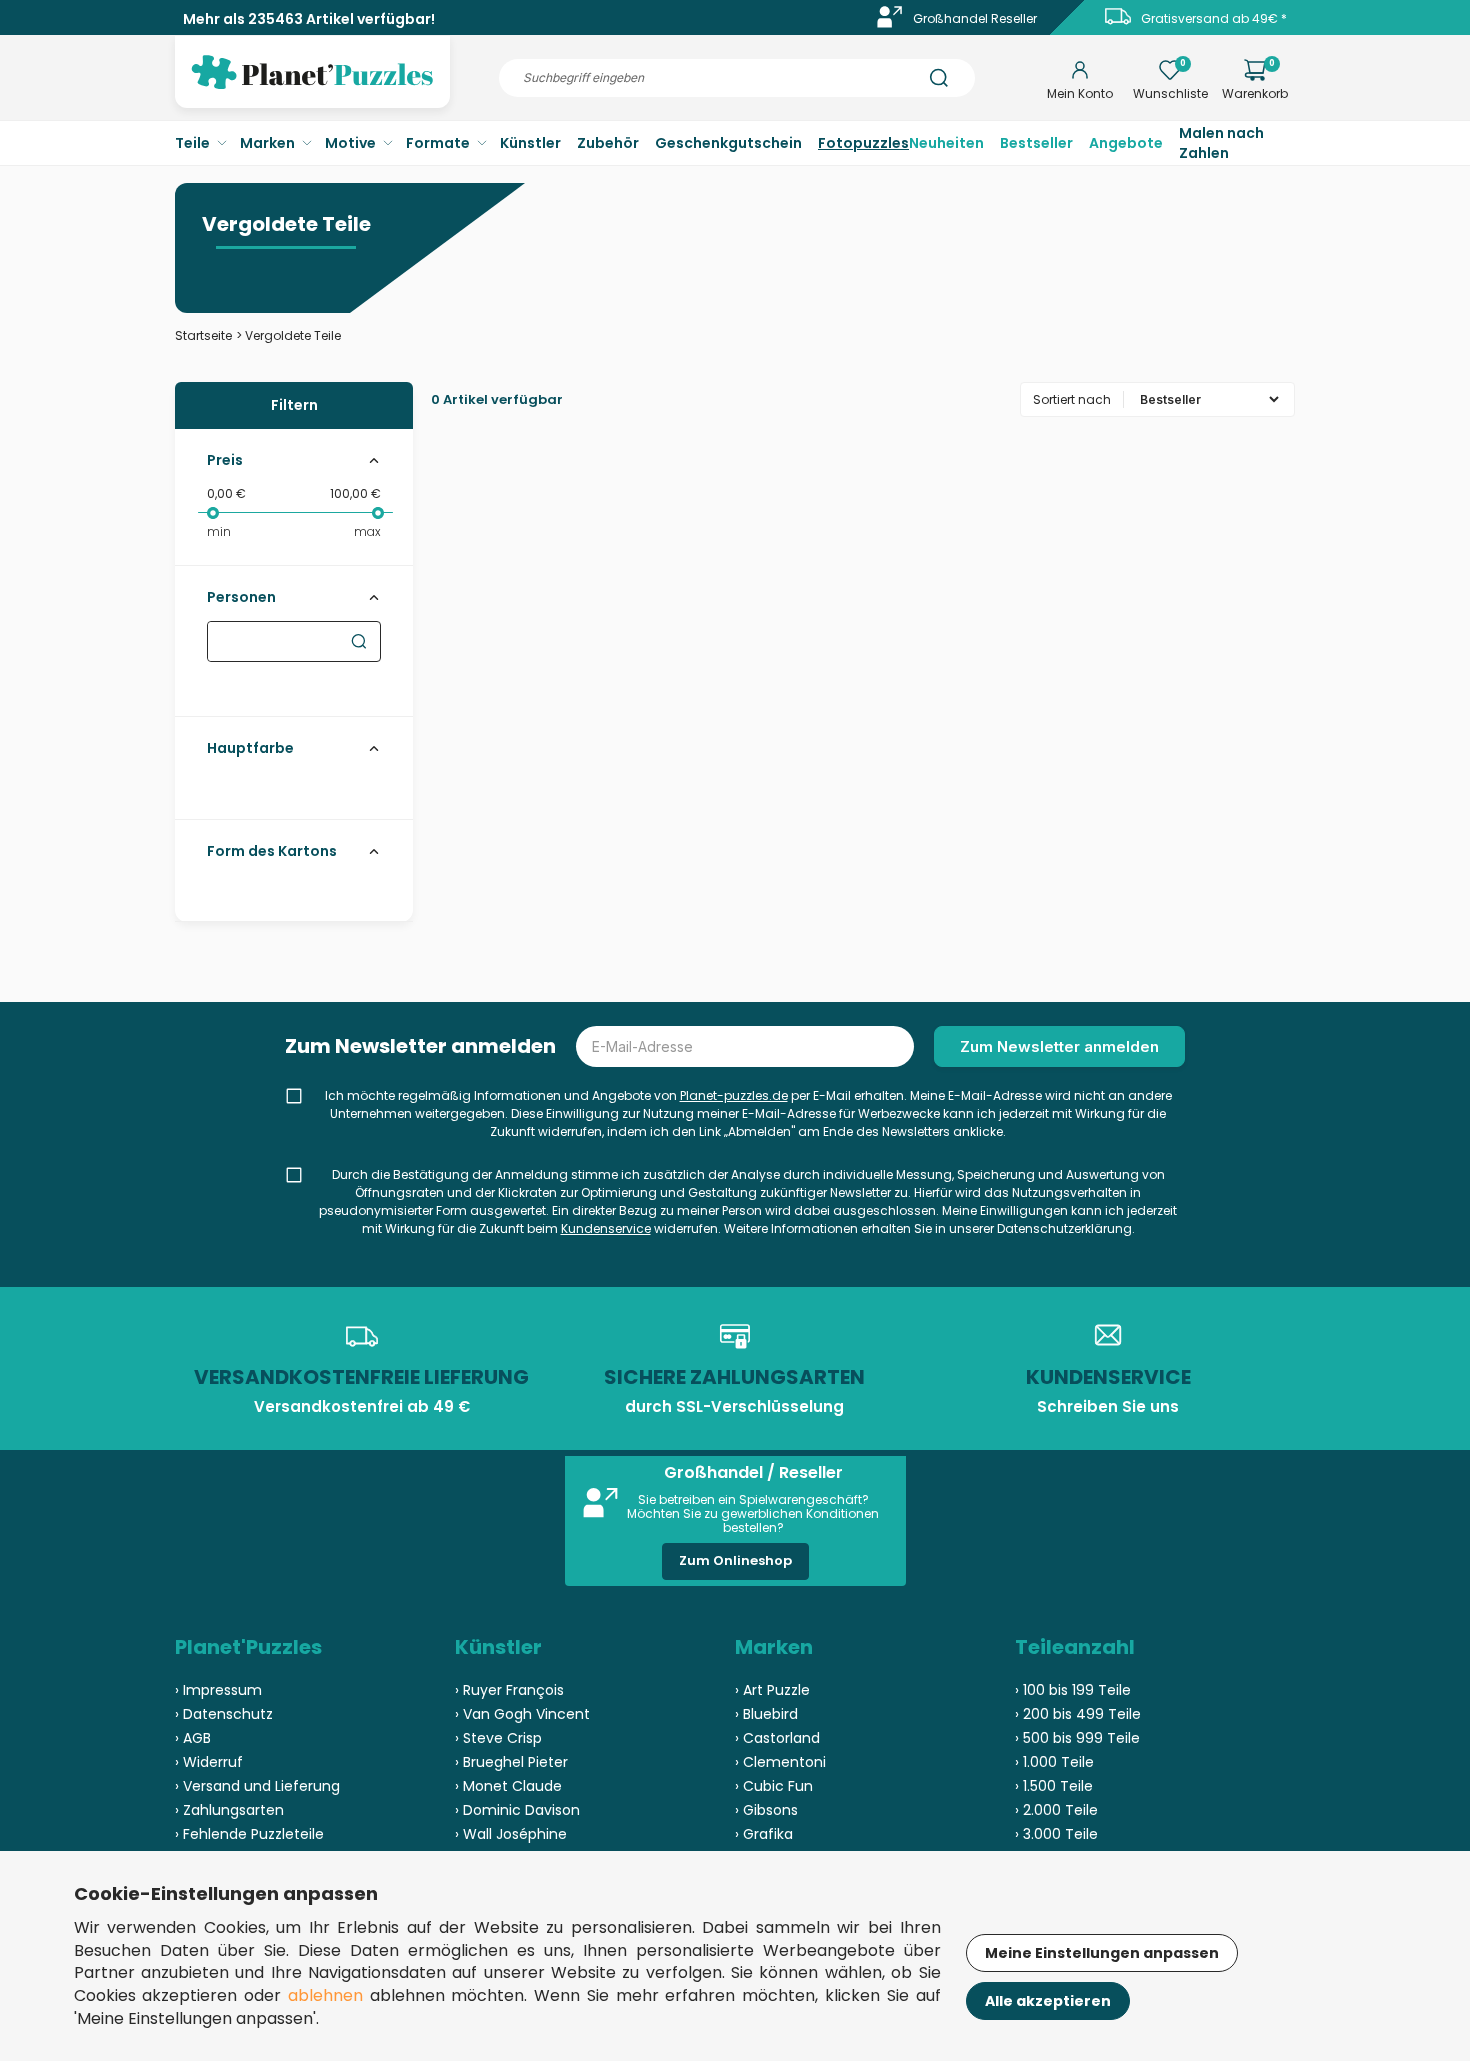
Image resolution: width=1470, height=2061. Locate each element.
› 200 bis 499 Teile (1078, 1714)
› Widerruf (209, 1762)
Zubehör (608, 143)
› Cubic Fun (774, 1786)
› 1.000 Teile (1054, 1762)
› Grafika (764, 1834)
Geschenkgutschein (728, 143)
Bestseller (1036, 143)
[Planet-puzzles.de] (312, 88)
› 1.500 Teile (1054, 1786)
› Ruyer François (509, 1690)
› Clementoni (780, 1762)
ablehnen (325, 1995)
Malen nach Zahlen (1221, 143)
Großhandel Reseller (975, 18)
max (367, 531)
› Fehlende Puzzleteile (249, 1834)
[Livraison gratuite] (1118, 23)
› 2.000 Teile (1056, 1810)
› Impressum (218, 1690)
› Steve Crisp (498, 1738)
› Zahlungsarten (229, 1810)
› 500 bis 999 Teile (1077, 1738)
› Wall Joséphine (511, 1834)
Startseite (203, 335)
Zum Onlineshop (735, 1560)
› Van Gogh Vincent (522, 1714)
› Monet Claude (508, 1786)
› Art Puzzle (772, 1690)
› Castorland (777, 1738)
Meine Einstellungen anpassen (1102, 1953)
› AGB (193, 1738)
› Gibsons (766, 1810)
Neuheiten (946, 143)
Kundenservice (606, 1228)
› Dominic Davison (517, 1810)
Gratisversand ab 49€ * (1214, 18)
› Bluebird (766, 1714)
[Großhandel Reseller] (890, 23)
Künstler (530, 143)
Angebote (1126, 143)
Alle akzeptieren (1048, 2001)
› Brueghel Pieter (511, 1762)
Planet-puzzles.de (734, 1095)
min (219, 531)
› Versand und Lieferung (257, 1786)
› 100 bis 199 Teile (1073, 1690)
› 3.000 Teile (1056, 1834)
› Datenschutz (224, 1714)
